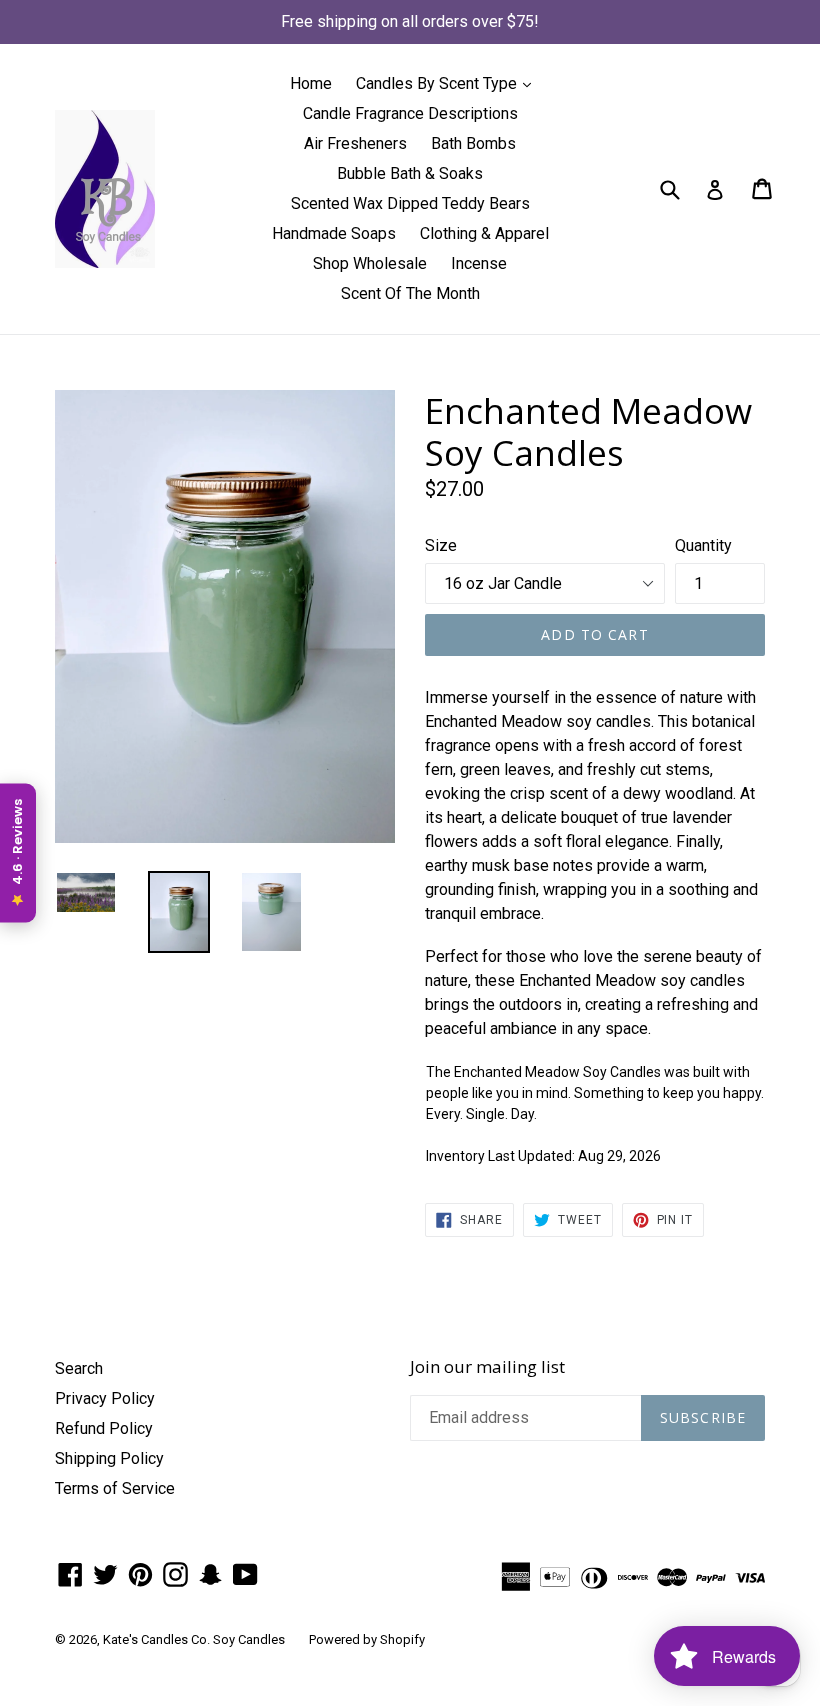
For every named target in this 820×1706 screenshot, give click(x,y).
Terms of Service (115, 1488)
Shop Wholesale (370, 263)
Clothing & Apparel (484, 233)
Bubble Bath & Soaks (410, 173)
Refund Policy (104, 1428)
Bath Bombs (473, 143)
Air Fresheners (355, 143)
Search (79, 1368)
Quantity (703, 545)
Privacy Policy (105, 1398)
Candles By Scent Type (448, 83)
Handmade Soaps (334, 233)
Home (311, 83)
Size (441, 545)
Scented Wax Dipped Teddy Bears (410, 203)
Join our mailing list (487, 1367)
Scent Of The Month (410, 293)
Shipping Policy (109, 1458)
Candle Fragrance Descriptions (410, 113)
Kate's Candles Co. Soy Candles (194, 1639)
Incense (479, 263)
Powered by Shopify (367, 1639)
